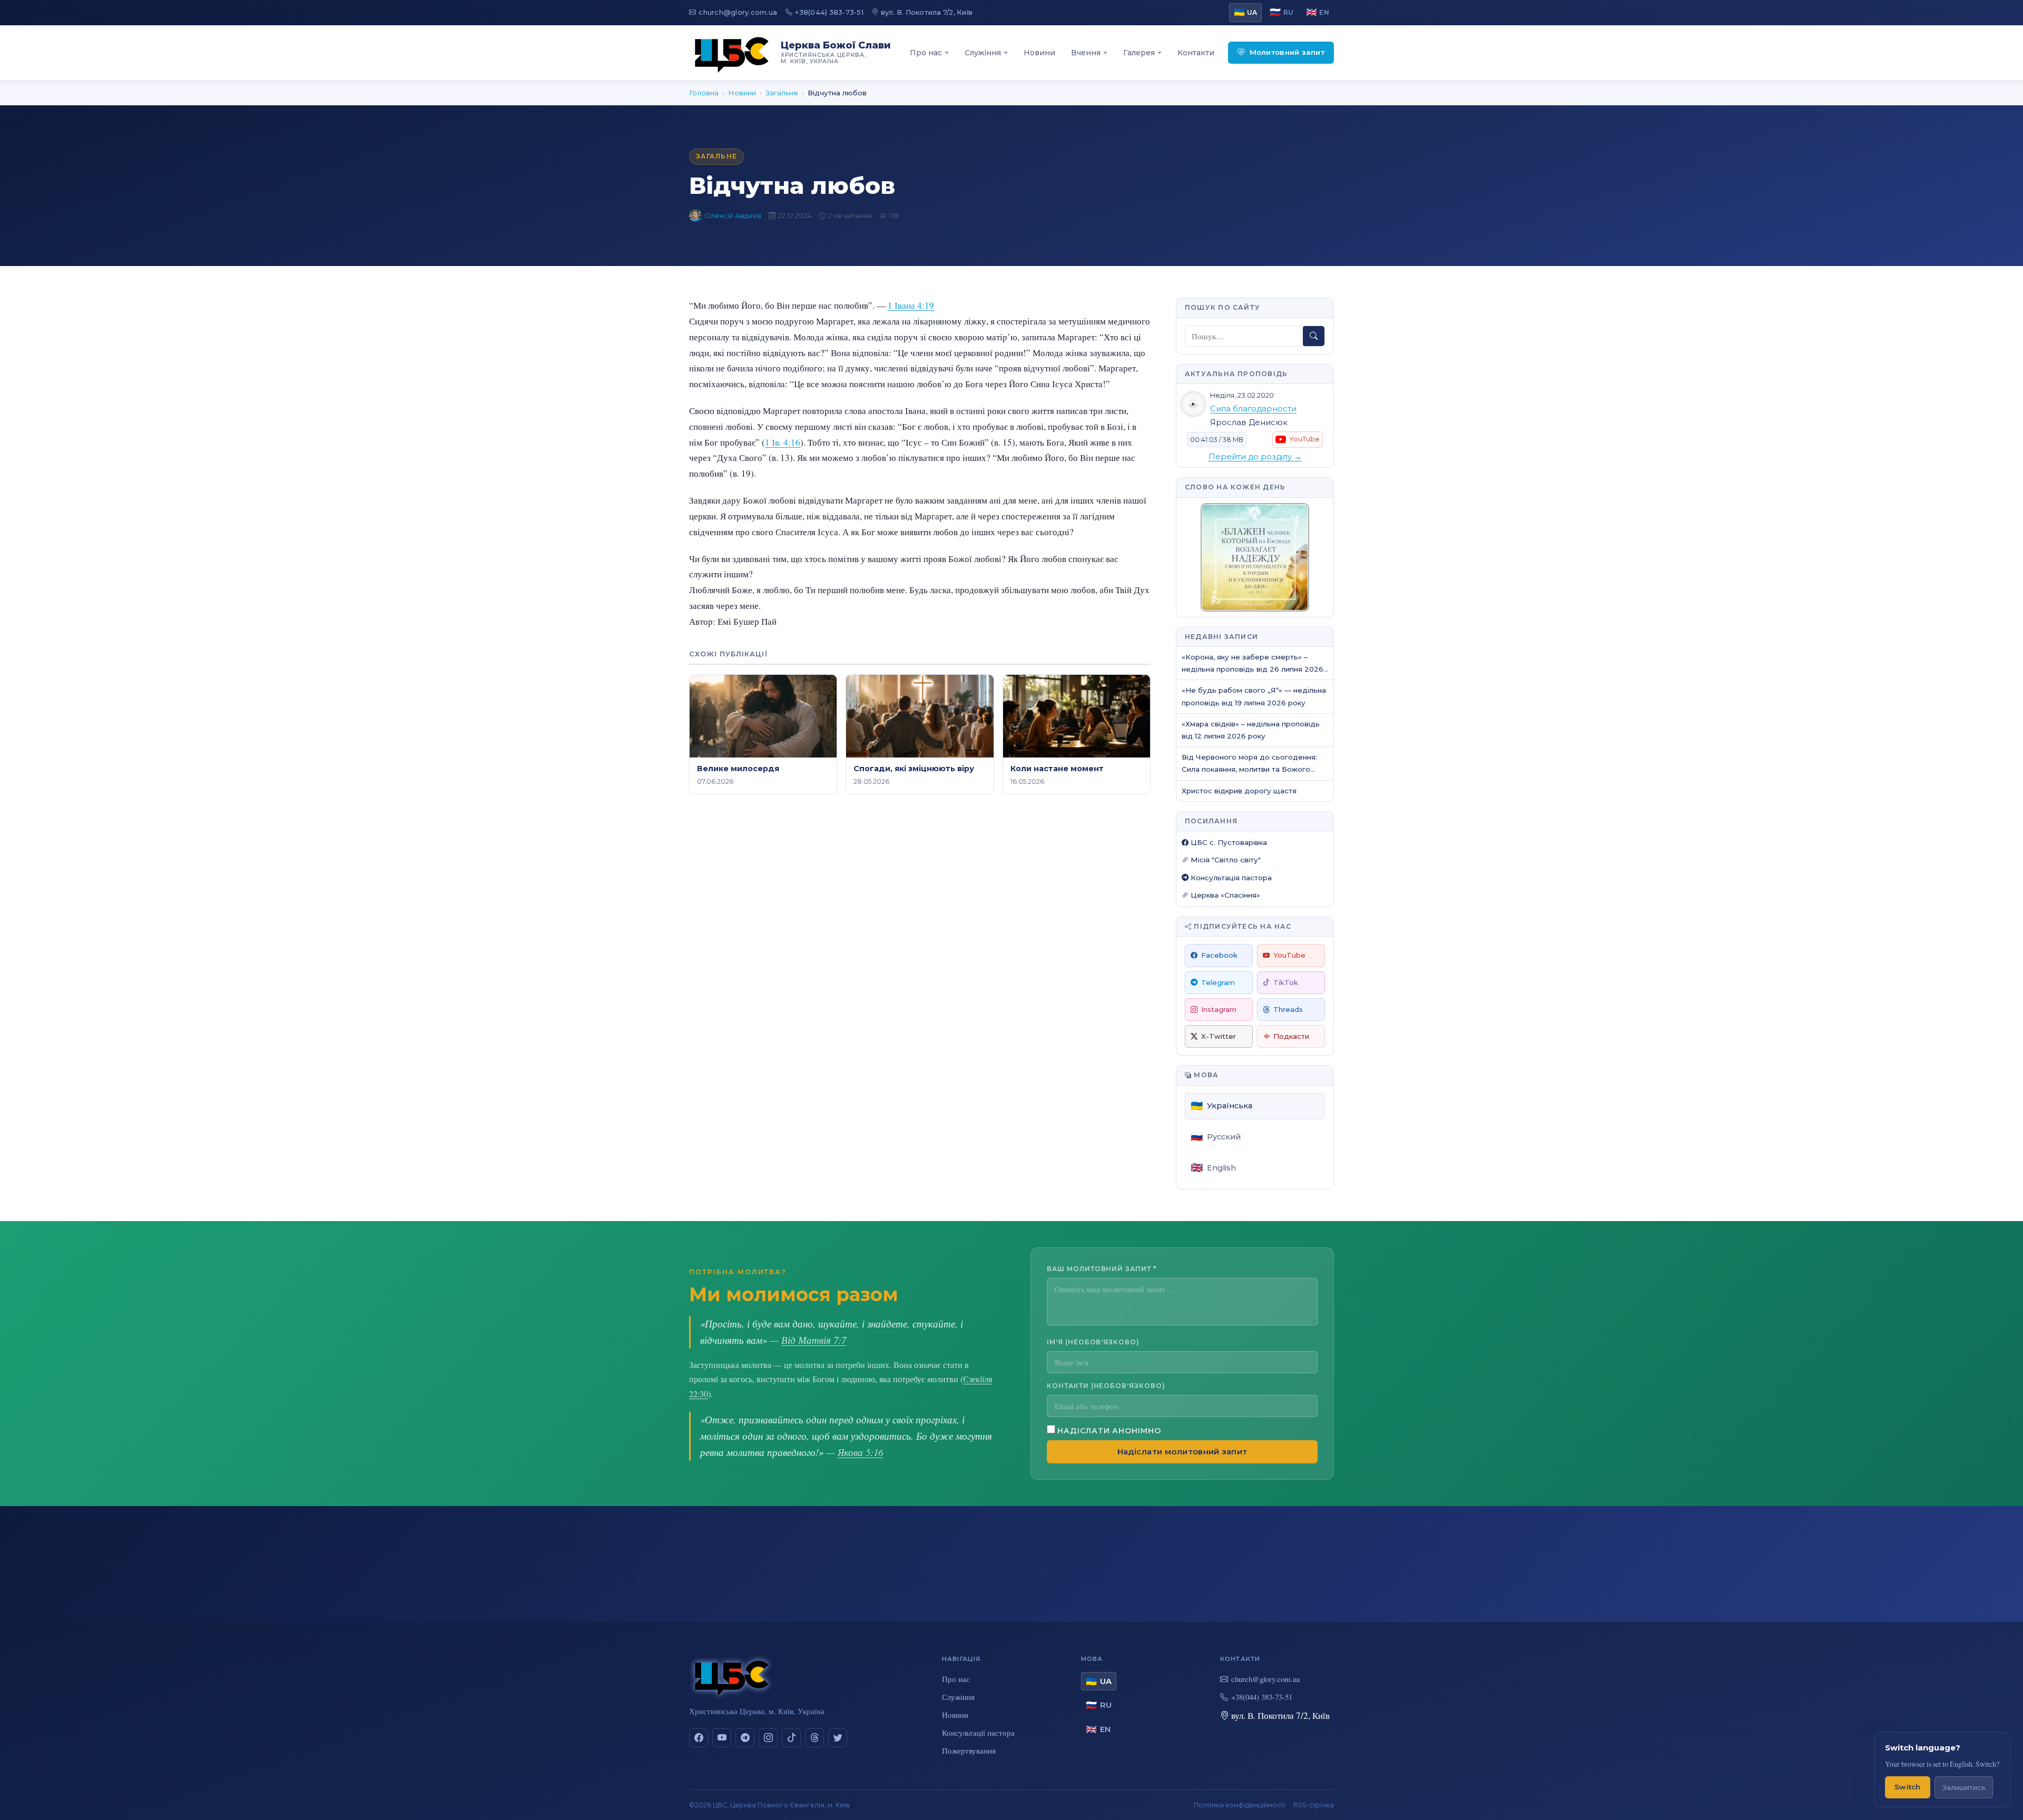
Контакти (1196, 53)
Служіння (983, 53)
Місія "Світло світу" (1225, 860)
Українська (1221, 1106)
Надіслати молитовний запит (1182, 1452)
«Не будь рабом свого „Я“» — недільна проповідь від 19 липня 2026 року (1254, 696)
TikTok (1286, 982)
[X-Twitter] (838, 1738)
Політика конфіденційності (1239, 1805)
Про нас (926, 53)
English (1213, 1168)
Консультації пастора (978, 1733)
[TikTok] (791, 1738)
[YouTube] (722, 1738)
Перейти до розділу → (1255, 457)
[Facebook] (699, 1738)
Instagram (1219, 1009)
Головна (704, 93)
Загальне (782, 93)
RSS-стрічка (1314, 1805)
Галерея (1139, 53)
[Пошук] (1314, 336)
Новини (1039, 53)
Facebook (1219, 955)
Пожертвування (969, 1750)
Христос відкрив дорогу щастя (1239, 791)
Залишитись (1964, 1788)
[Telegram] (745, 1738)
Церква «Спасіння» (1224, 895)
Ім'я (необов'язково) (1093, 1342)
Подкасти (1291, 1036)
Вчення (1086, 53)
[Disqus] (920, 951)
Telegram (1218, 982)
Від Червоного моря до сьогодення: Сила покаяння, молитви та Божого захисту (1249, 764)
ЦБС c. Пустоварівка (1228, 842)
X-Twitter (1219, 1036)
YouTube (1289, 955)
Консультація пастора (1230, 878)
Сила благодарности (1253, 409)
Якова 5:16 (860, 1452)
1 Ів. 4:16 (783, 442)
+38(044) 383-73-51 (829, 12)
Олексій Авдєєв (733, 215)
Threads (1288, 1009)
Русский (1216, 1137)
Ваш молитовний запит (1102, 1269)
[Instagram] (768, 1738)
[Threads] (814, 1738)
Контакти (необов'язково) (1106, 1386)
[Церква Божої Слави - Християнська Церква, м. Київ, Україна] (732, 53)
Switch (1908, 1787)
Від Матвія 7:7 (814, 1340)
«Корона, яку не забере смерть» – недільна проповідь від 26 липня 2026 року (1253, 664)
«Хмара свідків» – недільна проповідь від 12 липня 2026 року (1251, 730)
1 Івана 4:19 (911, 305)
